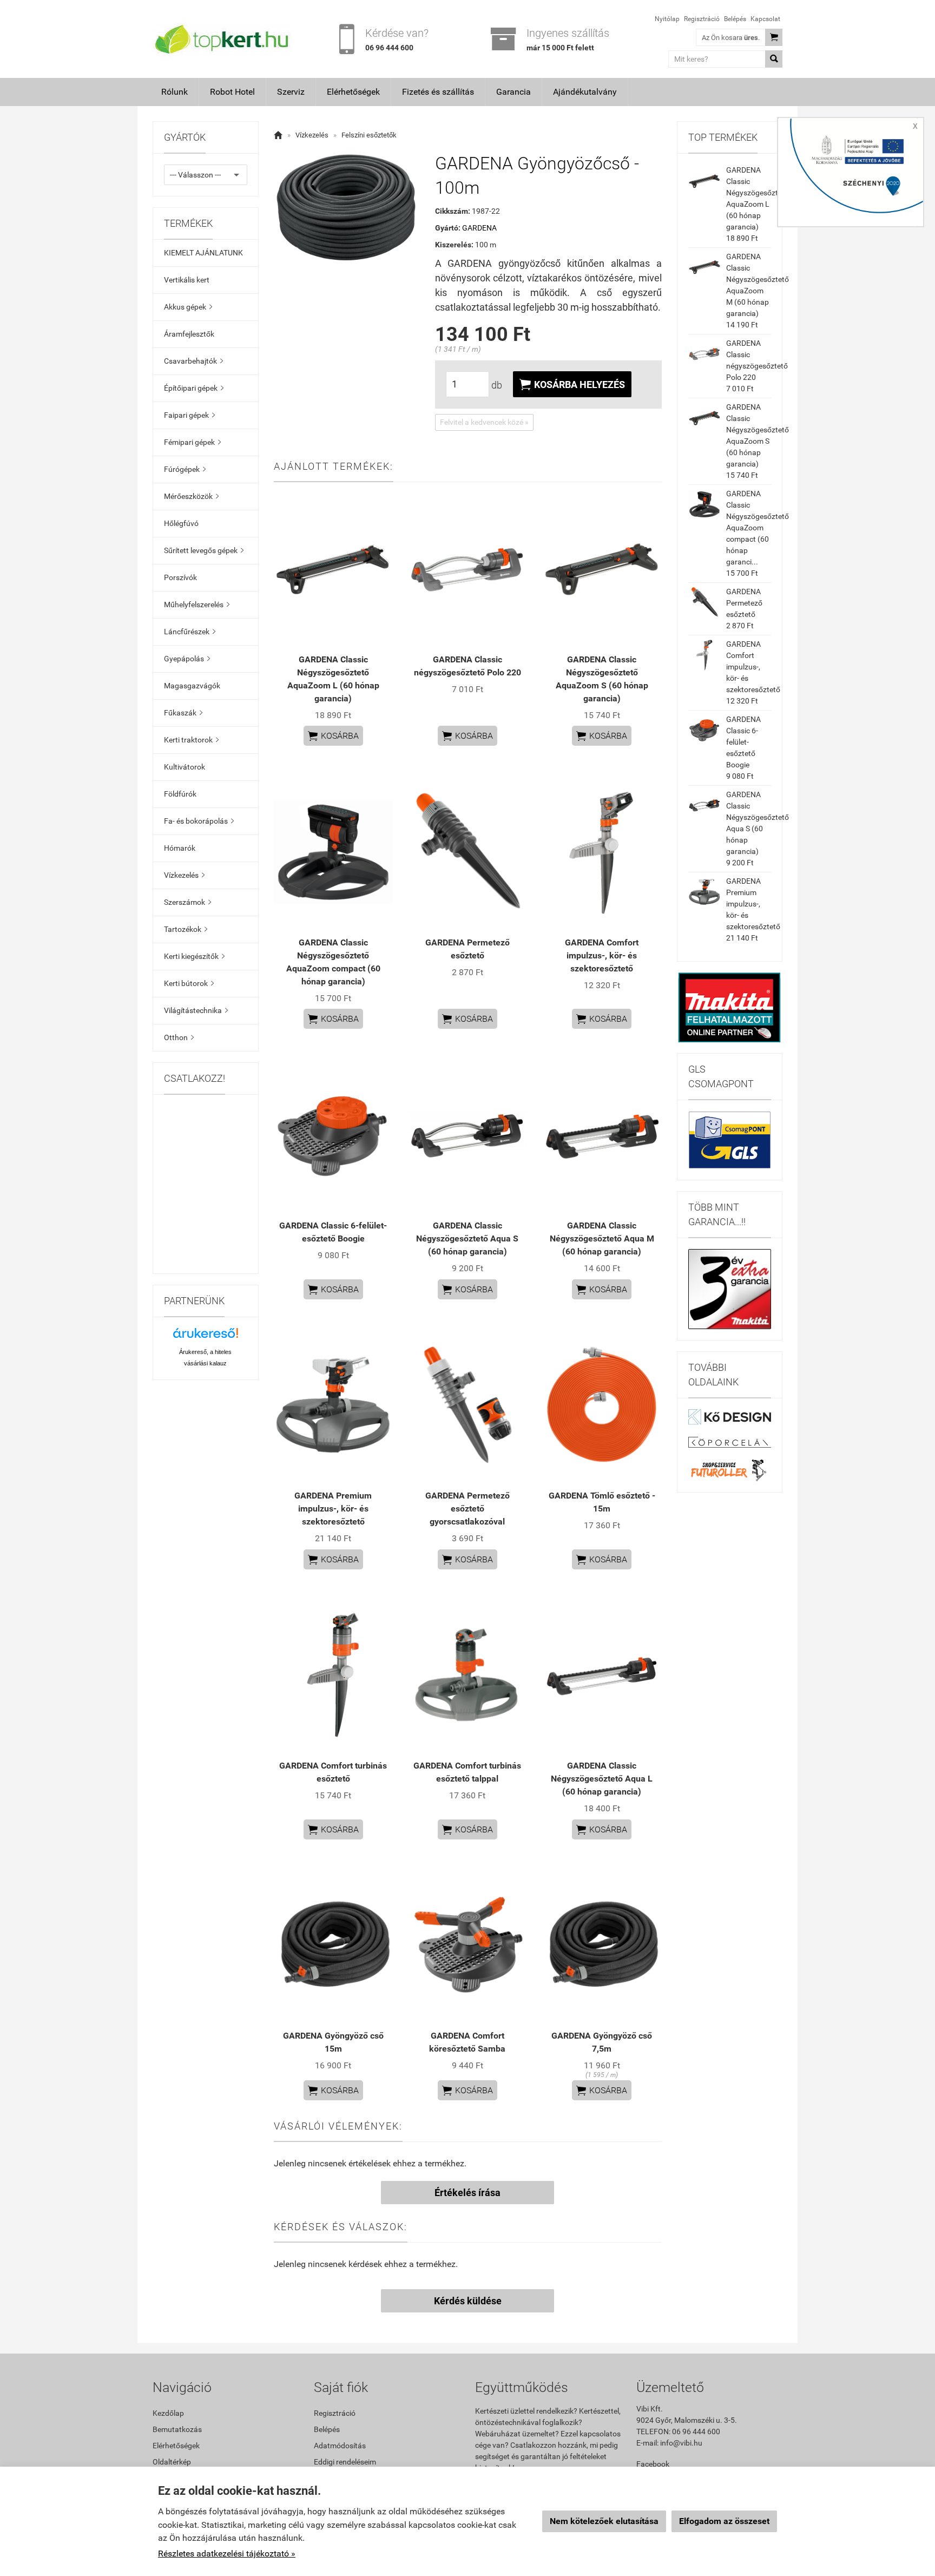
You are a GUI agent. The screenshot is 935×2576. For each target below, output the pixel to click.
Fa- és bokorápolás (199, 821)
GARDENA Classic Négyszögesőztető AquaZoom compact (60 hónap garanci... (758, 528)
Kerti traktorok (191, 740)
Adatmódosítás (340, 2446)
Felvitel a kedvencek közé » (484, 422)
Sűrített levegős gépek (204, 550)
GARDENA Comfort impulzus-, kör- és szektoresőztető (602, 955)
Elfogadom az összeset (724, 2521)
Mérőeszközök (191, 496)
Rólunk (175, 92)
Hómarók (180, 848)
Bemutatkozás (177, 2429)
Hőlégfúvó (181, 523)
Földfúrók (180, 794)
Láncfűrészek (190, 632)
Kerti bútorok (189, 983)
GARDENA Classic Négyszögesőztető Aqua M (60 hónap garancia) (602, 1238)
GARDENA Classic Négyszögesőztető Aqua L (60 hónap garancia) (602, 1779)
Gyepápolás (187, 659)
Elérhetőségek (353, 92)
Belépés (735, 19)
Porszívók (180, 577)
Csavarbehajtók (193, 361)
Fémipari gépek (192, 442)
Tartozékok (186, 929)
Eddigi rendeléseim (345, 2462)
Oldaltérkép (172, 2462)
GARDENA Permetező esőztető (744, 603)
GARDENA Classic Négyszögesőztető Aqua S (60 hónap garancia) (467, 1238)
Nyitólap (667, 19)
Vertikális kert (187, 280)
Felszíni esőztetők (369, 135)
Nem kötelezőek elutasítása (604, 2521)
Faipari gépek (189, 415)
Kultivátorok (185, 767)
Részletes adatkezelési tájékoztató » (227, 2554)
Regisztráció (702, 19)
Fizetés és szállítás (438, 92)
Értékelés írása (467, 2193)
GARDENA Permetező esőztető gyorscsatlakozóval (467, 1509)
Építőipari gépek (194, 388)
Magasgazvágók (192, 686)
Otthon (179, 1037)
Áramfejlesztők (189, 334)
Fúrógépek (185, 469)
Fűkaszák (183, 713)
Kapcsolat (765, 19)
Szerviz (291, 92)
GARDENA (479, 228)
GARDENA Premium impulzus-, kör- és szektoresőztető (333, 1509)
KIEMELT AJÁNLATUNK (203, 253)
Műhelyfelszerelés (197, 604)
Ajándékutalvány (585, 92)
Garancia (513, 92)
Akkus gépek (188, 307)
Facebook (653, 2464)
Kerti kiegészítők (194, 956)
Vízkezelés (184, 875)
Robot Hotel (232, 92)
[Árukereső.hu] (206, 1337)
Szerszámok (187, 902)
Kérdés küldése (468, 2301)
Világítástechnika (196, 1010)
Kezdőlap (168, 2413)
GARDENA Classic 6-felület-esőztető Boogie (743, 742)
